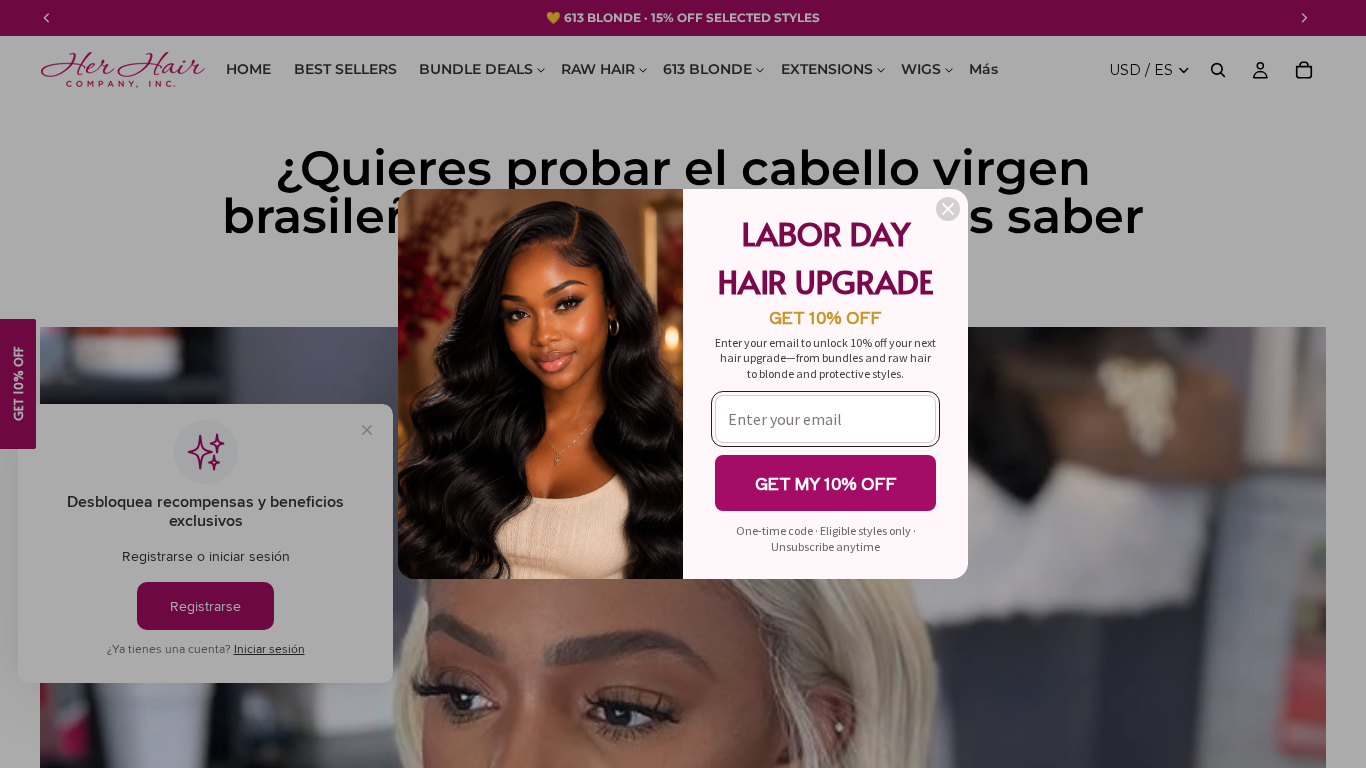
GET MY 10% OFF (826, 483)
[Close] (948, 209)
